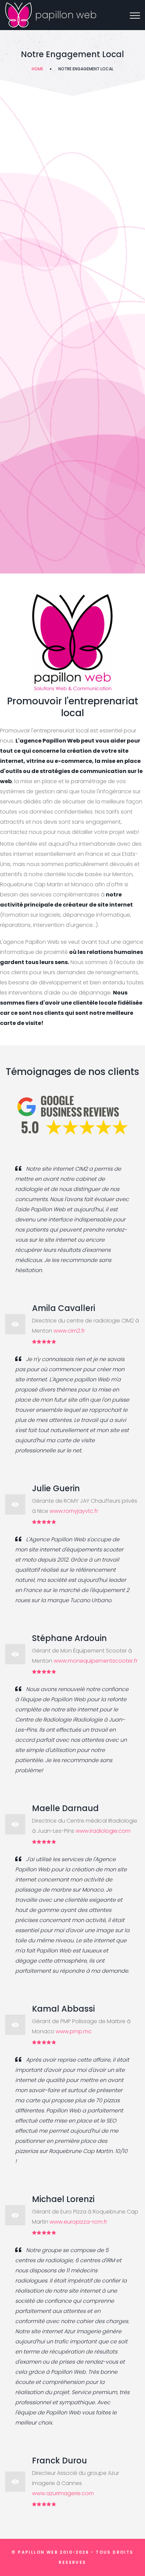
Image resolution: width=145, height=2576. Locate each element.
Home (37, 69)
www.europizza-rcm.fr (78, 2222)
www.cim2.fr (69, 1331)
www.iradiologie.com (103, 1831)
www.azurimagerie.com (63, 2493)
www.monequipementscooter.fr (96, 1661)
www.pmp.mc (74, 2031)
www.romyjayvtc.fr (74, 1511)
